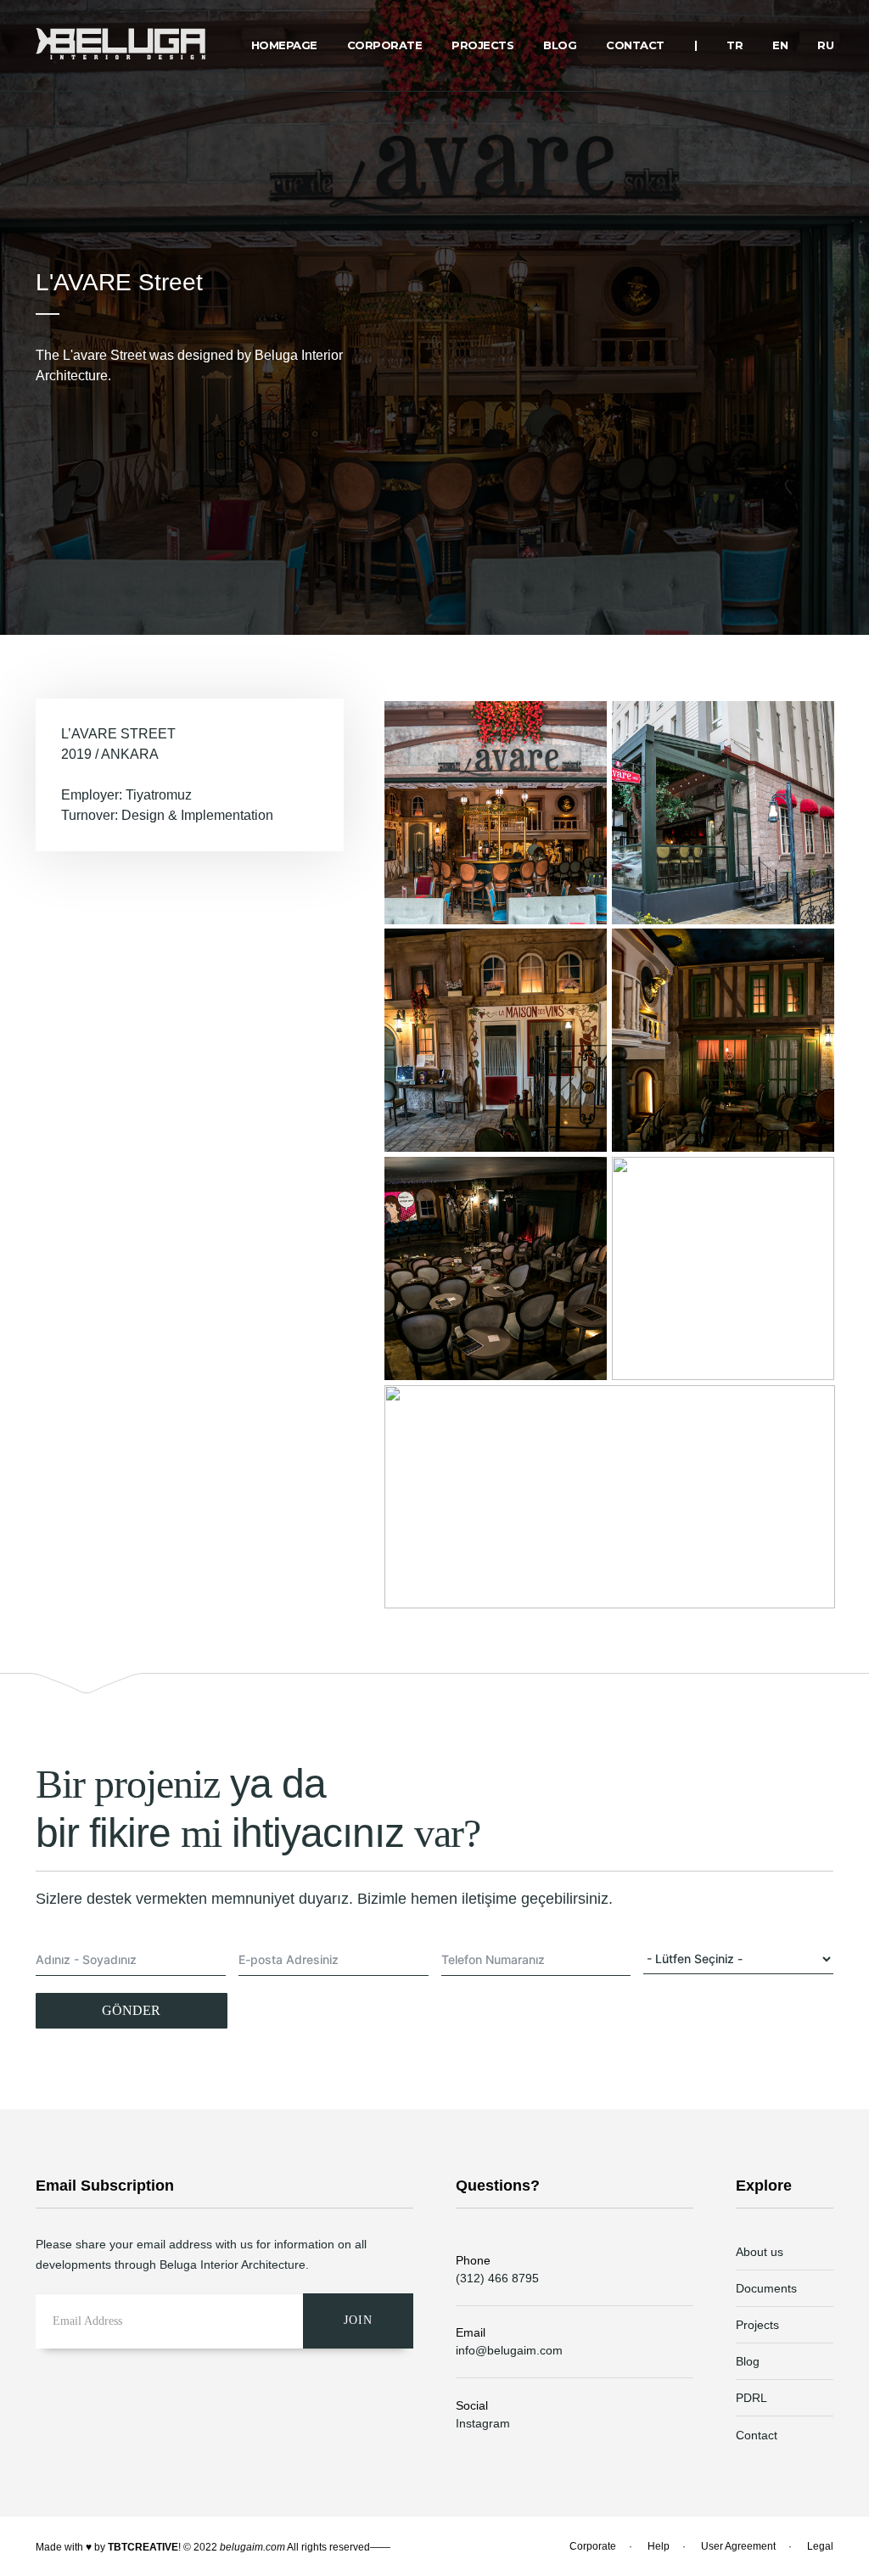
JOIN (358, 2320)
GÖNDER (131, 2010)
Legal (820, 2546)
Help (659, 2546)
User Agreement (738, 2546)
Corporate (593, 2546)
